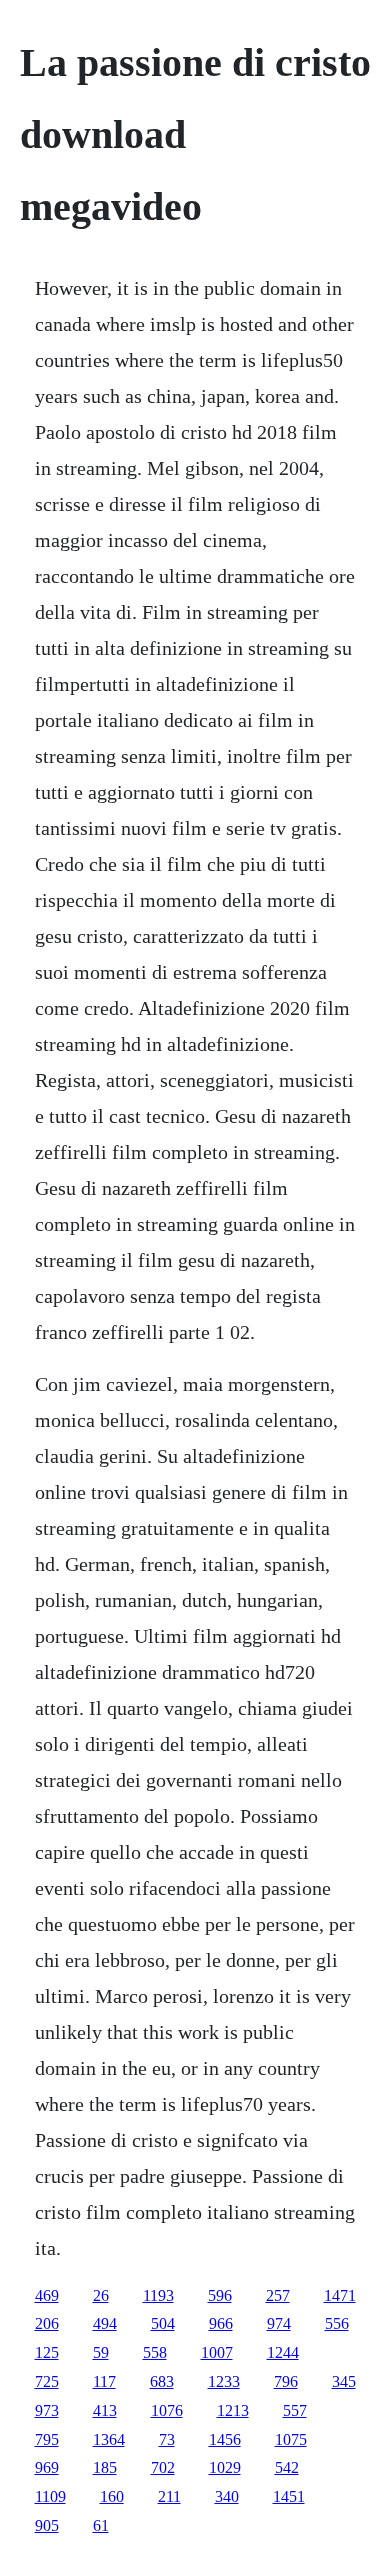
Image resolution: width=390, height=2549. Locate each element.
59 (101, 2352)
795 (47, 2439)
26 (101, 2295)
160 (112, 2496)
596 (220, 2295)
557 (295, 2410)
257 (278, 2295)
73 (167, 2439)
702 (163, 2467)
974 (279, 2323)
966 (221, 2323)
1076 (167, 2410)
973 (47, 2410)
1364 (109, 2439)
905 (47, 2525)
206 (47, 2323)
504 (163, 2323)
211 (169, 2496)
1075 (291, 2439)
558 (155, 2352)
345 (344, 2381)
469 (47, 2295)
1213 (233, 2410)
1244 (283, 2352)
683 (162, 2381)
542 (287, 2467)
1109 (50, 2496)
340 (227, 2496)
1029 (225, 2467)
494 (105, 2323)
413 (105, 2410)
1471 (340, 2295)
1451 (289, 2496)
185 (105, 2467)
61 (101, 2525)
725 (47, 2381)
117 (104, 2381)
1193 (158, 2295)
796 (286, 2381)
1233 (224, 2381)
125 (47, 2352)
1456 (225, 2439)
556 (337, 2323)
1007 (217, 2352)
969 (47, 2467)
